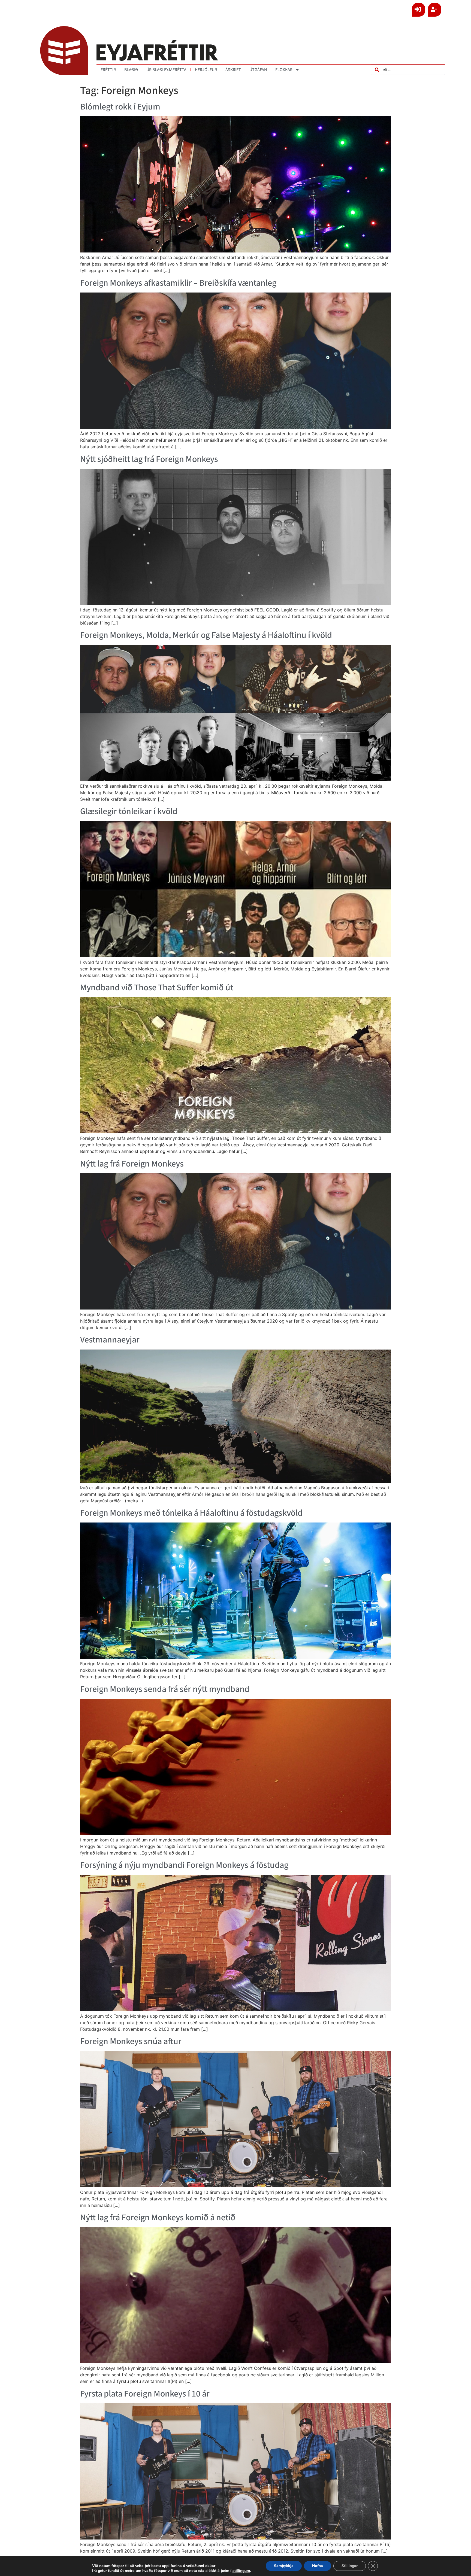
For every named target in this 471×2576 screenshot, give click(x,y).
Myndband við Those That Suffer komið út (157, 988)
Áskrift (233, 70)
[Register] (435, 10)
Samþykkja (284, 2566)
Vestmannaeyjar (110, 1340)
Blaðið (131, 70)
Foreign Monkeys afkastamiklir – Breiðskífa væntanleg (178, 283)
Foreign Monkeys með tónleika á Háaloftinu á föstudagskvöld (191, 1513)
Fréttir (108, 70)
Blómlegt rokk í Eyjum (120, 107)
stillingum (241, 2571)
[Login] (419, 10)
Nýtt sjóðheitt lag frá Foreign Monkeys (149, 459)
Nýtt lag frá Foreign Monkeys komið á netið (158, 2218)
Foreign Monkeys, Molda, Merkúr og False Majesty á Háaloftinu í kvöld (206, 635)
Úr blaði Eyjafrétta (166, 70)
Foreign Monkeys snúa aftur (131, 2041)
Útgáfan (258, 70)
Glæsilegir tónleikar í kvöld (129, 811)
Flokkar (284, 70)
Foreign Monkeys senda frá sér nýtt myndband (165, 1689)
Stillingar (350, 2566)
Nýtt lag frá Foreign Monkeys (132, 1164)
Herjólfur (206, 70)
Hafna (318, 2566)
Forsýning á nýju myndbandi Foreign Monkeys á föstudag (184, 1865)
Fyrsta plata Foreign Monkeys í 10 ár (145, 2394)
